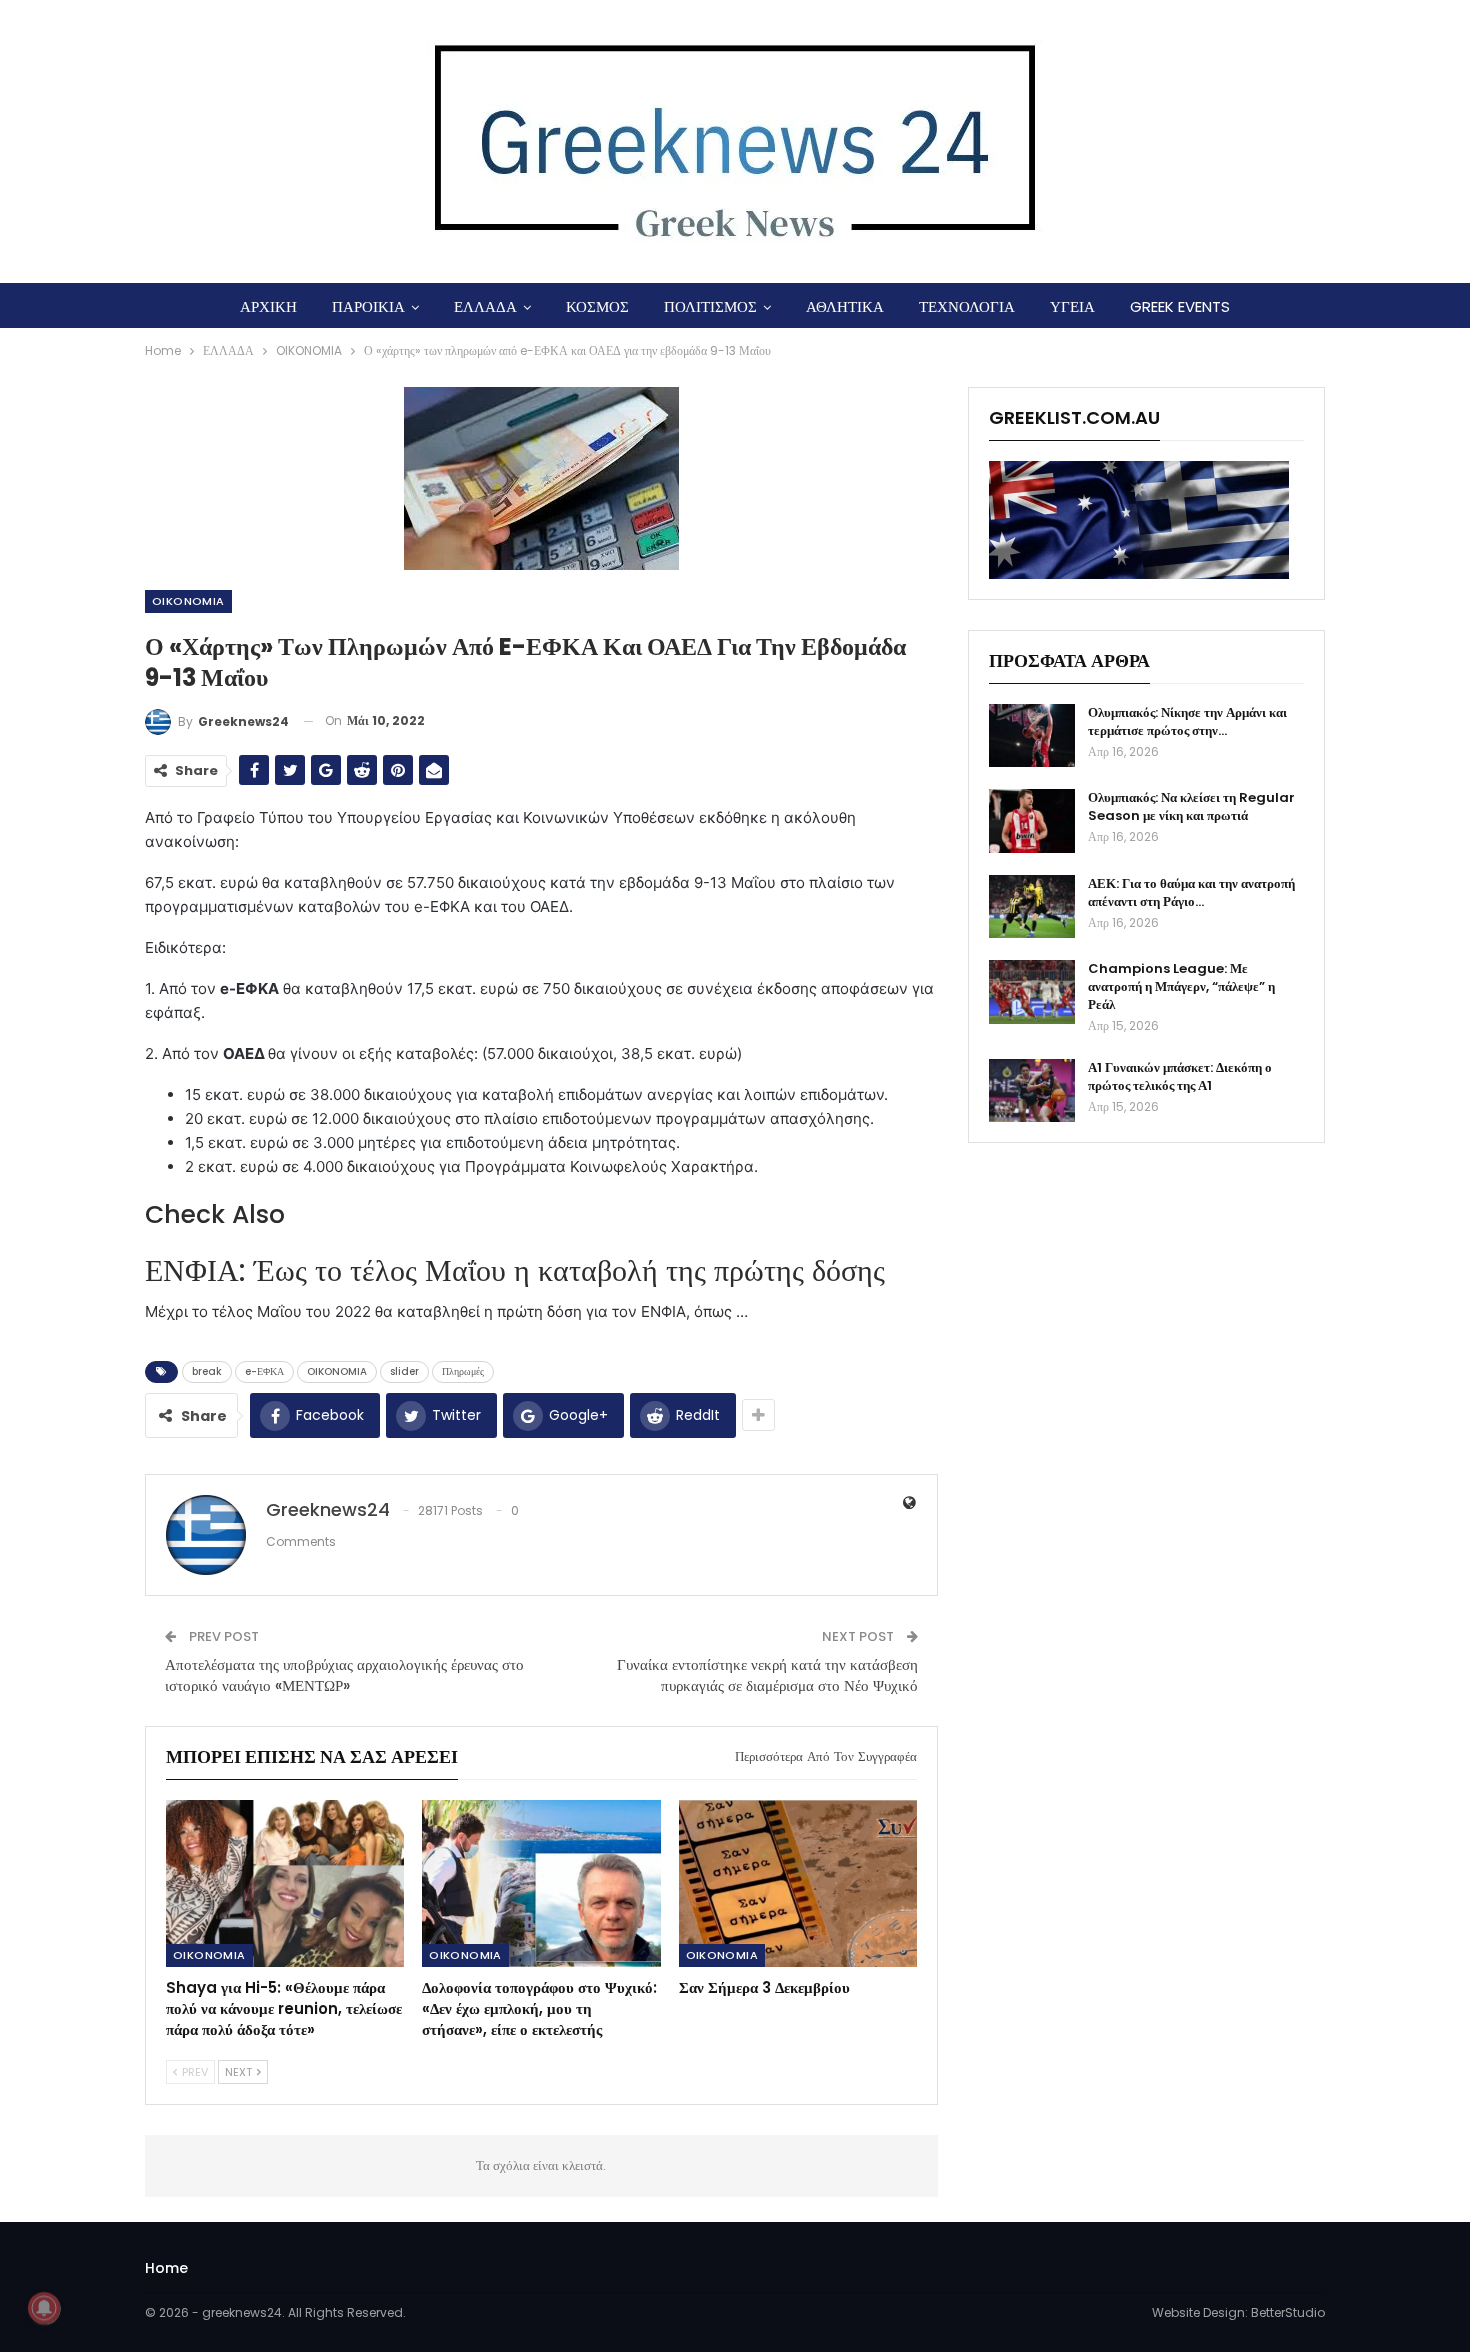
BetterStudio (1288, 2312)
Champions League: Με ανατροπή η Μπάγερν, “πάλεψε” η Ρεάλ (1181, 986)
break (207, 1371)
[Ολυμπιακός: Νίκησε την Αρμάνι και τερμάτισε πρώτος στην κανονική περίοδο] (1032, 736)
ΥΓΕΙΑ (1072, 306)
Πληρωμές (463, 1371)
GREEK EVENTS (1180, 306)
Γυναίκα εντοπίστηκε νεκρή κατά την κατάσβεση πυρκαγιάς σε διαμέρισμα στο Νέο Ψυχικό (767, 1675)
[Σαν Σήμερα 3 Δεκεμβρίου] (798, 1883)
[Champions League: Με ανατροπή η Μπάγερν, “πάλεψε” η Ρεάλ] (1032, 992)
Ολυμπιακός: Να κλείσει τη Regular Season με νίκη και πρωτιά (1191, 806)
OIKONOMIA (188, 601)
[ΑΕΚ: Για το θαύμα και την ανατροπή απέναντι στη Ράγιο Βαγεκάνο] (1032, 907)
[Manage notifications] (44, 2308)
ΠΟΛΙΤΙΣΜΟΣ (710, 306)
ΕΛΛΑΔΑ (485, 306)
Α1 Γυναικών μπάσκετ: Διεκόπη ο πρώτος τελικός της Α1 (1180, 1076)
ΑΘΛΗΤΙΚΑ (845, 306)
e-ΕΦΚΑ (264, 1371)
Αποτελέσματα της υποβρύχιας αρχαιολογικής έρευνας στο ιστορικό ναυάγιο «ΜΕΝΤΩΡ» (344, 1675)
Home (166, 2268)
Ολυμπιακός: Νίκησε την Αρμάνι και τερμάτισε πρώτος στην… (1187, 721)
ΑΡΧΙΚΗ (268, 306)
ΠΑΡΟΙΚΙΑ (368, 306)
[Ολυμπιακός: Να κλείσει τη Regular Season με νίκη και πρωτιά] (1032, 821)
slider (404, 1371)
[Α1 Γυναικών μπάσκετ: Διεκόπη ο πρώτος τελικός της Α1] (1032, 1091)
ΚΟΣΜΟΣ (597, 306)
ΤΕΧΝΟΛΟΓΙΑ (967, 306)
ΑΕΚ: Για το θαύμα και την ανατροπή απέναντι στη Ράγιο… (1191, 892)
